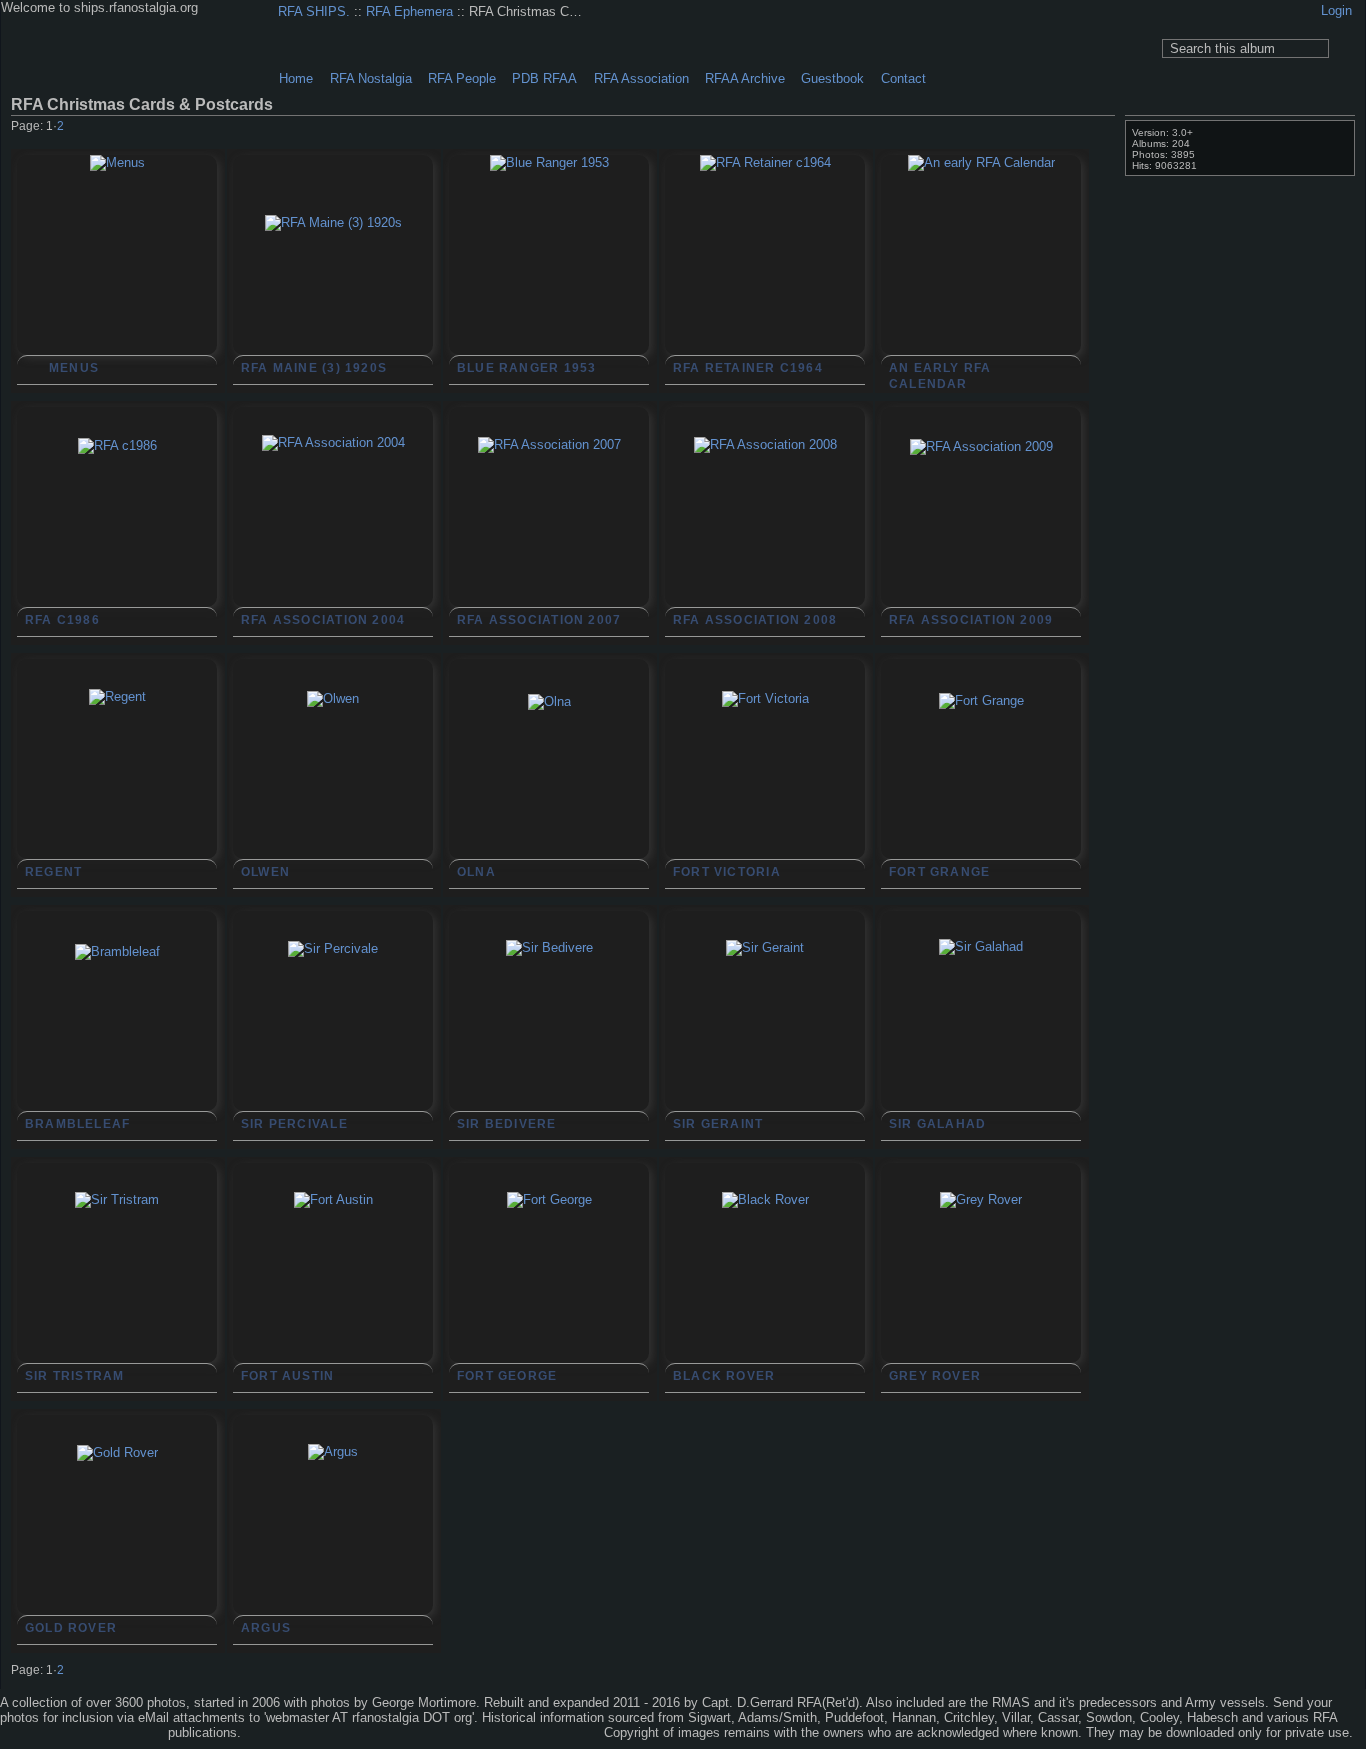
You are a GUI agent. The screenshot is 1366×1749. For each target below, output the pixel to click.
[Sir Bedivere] (549, 1040)
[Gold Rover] (117, 1545)
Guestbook (832, 78)
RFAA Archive (745, 78)
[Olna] (549, 794)
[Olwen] (333, 791)
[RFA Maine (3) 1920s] (333, 315)
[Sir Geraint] (765, 1040)
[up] (1067, 128)
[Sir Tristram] (117, 1292)
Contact (903, 78)
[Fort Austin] (333, 1292)
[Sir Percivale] (333, 1041)
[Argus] (333, 1544)
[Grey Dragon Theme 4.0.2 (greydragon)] (119, 1734)
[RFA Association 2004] (333, 535)
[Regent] (117, 789)
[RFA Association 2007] (549, 537)
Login (1336, 10)
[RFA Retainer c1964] (765, 255)
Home (296, 78)
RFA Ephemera (409, 11)
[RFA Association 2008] (765, 537)
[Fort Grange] (981, 793)
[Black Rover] (765, 1292)
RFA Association (641, 78)
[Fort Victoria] (765, 791)
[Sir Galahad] (981, 1039)
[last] (1107, 128)
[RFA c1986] (117, 538)
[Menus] (117, 255)
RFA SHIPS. (314, 11)
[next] (1087, 128)
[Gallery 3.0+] (49, 1734)
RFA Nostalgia (371, 78)
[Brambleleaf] (117, 1044)
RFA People (462, 78)
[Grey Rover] (981, 1292)
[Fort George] (549, 1292)
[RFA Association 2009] (981, 539)
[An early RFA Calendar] (981, 255)
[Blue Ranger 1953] (549, 255)
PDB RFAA (544, 78)
